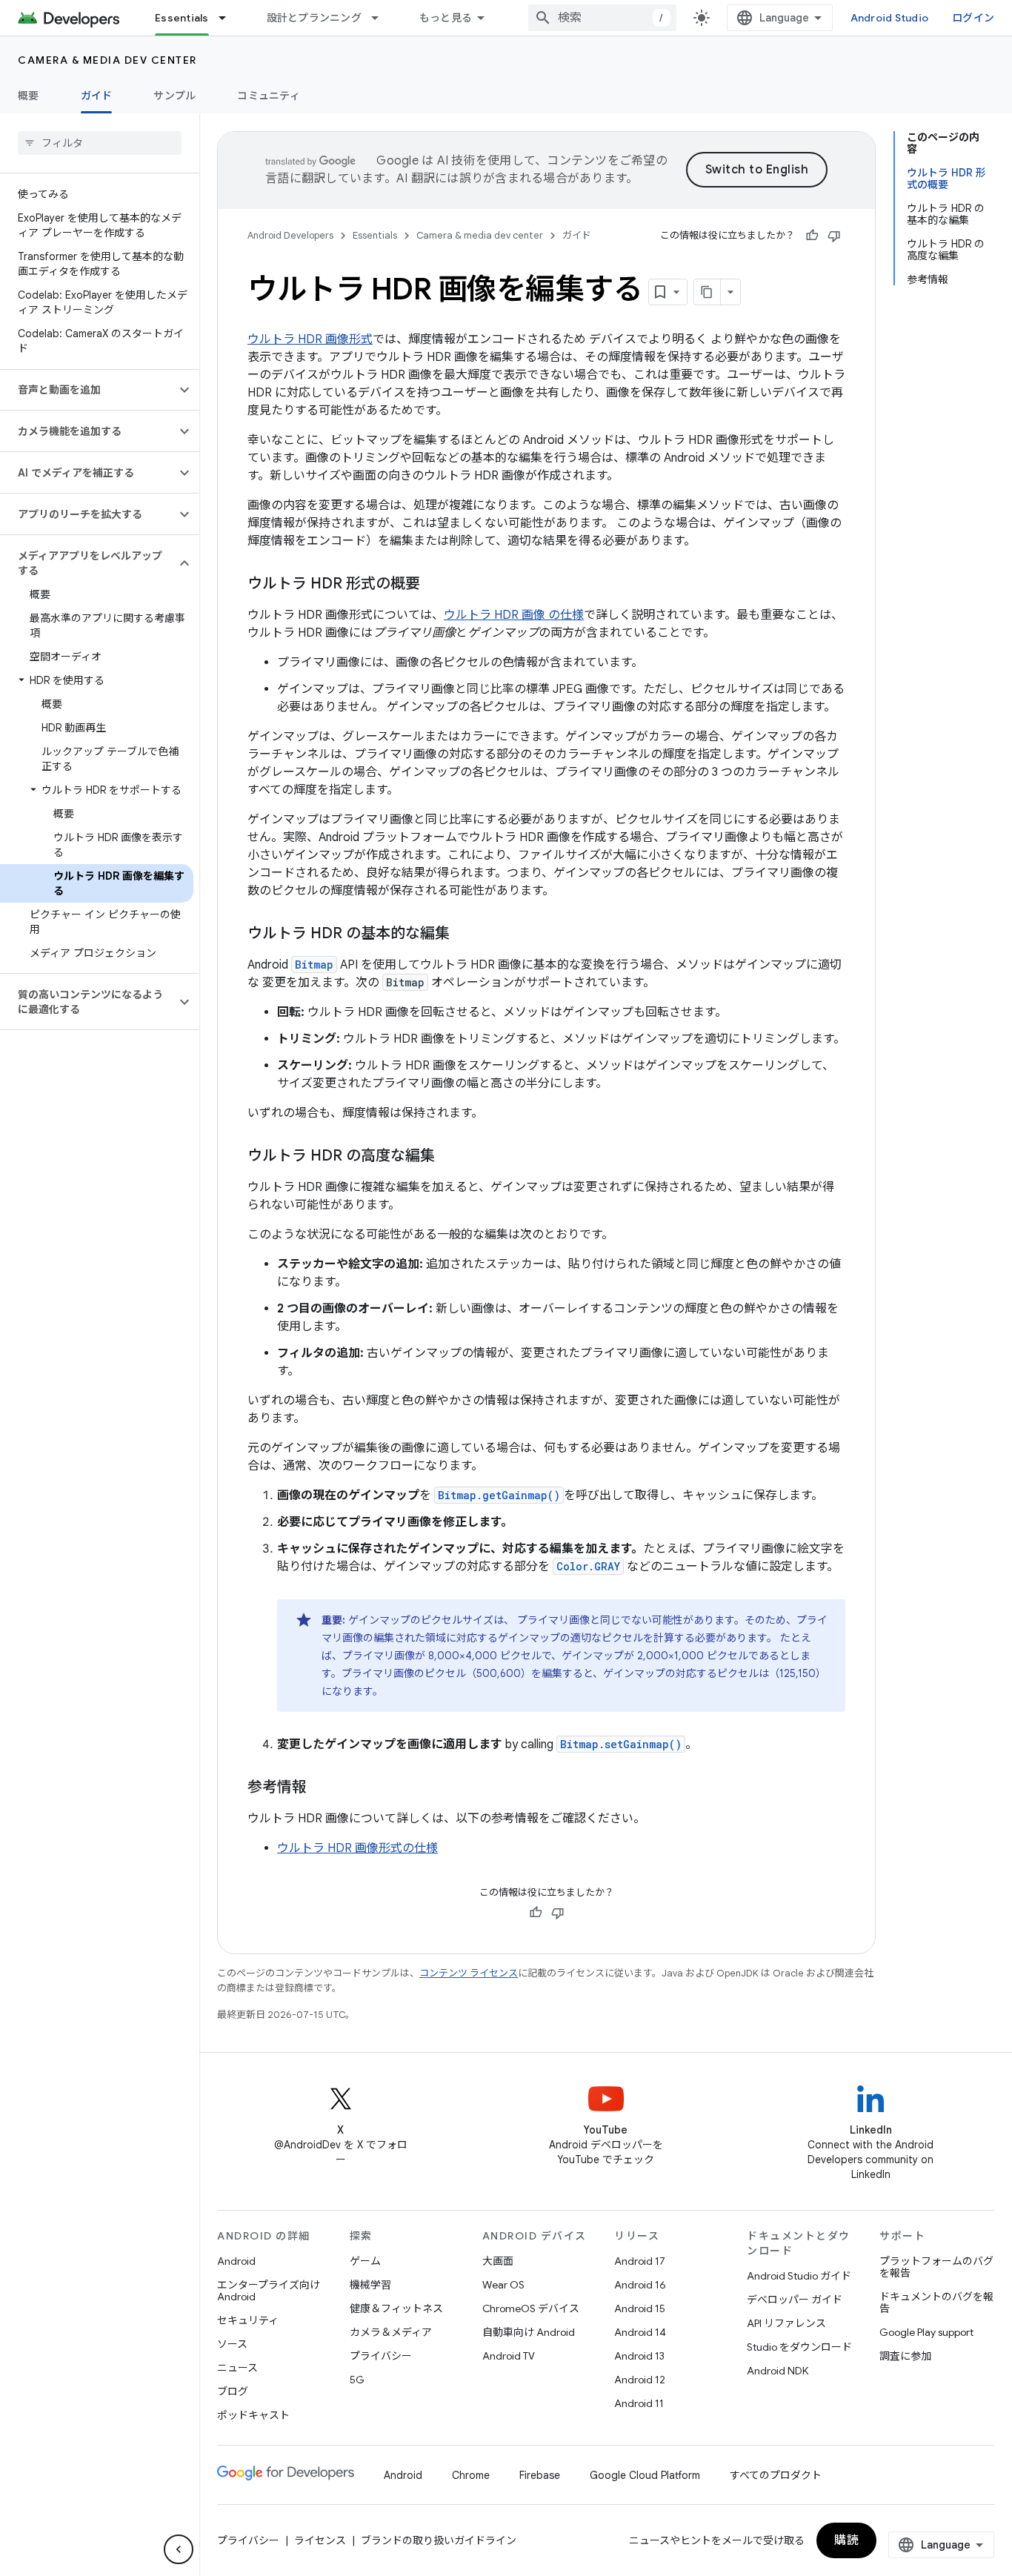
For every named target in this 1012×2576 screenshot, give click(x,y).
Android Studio (890, 18)
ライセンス (320, 2540)
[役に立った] (812, 236)
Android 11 (639, 2403)
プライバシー (381, 2356)
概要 (29, 96)
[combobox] (602, 18)
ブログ (233, 2391)
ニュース (237, 2368)
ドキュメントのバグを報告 (936, 2303)
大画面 (498, 2261)
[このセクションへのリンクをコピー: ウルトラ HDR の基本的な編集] (465, 935)
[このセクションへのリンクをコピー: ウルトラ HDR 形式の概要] (435, 585)
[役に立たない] (834, 236)
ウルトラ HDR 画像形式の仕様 (357, 1848)
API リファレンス (786, 2323)
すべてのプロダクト (776, 2475)
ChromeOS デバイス (531, 2308)
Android (236, 2261)
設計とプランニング (314, 18)
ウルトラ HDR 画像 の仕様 (514, 615)
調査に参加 (905, 2356)
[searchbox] (100, 143)
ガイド (97, 96)
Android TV (509, 2356)
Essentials (182, 18)
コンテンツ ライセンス (469, 1973)
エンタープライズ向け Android (269, 2291)
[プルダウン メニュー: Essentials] (229, 18)
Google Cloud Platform (645, 2475)
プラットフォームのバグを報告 (936, 2267)
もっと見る (446, 18)
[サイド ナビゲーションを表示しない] (179, 2549)
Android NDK (778, 2371)
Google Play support (926, 2332)
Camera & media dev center (107, 60)
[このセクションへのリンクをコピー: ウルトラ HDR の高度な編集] (450, 1157)
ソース (232, 2344)
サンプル (174, 96)
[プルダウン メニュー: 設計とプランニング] (382, 18)
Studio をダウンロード (799, 2347)
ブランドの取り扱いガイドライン (439, 2540)
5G (357, 2380)
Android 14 (640, 2332)
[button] (88, 390)
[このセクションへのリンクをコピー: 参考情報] (322, 1788)
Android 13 (639, 2356)
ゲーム (365, 2261)
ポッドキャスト (253, 2415)
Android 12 (640, 2380)
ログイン (973, 18)
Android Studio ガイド (799, 2276)
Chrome (471, 2475)
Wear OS (503, 2285)
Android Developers (290, 235)
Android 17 (640, 2261)
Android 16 (640, 2285)
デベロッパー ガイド (795, 2300)
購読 (846, 2540)
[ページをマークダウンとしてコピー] (708, 292)
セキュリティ (248, 2320)
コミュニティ (269, 96)
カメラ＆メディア (391, 2332)
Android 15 (640, 2308)
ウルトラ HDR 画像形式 (310, 339)
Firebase (540, 2475)
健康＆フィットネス (396, 2308)
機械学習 (370, 2285)
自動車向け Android (529, 2332)
